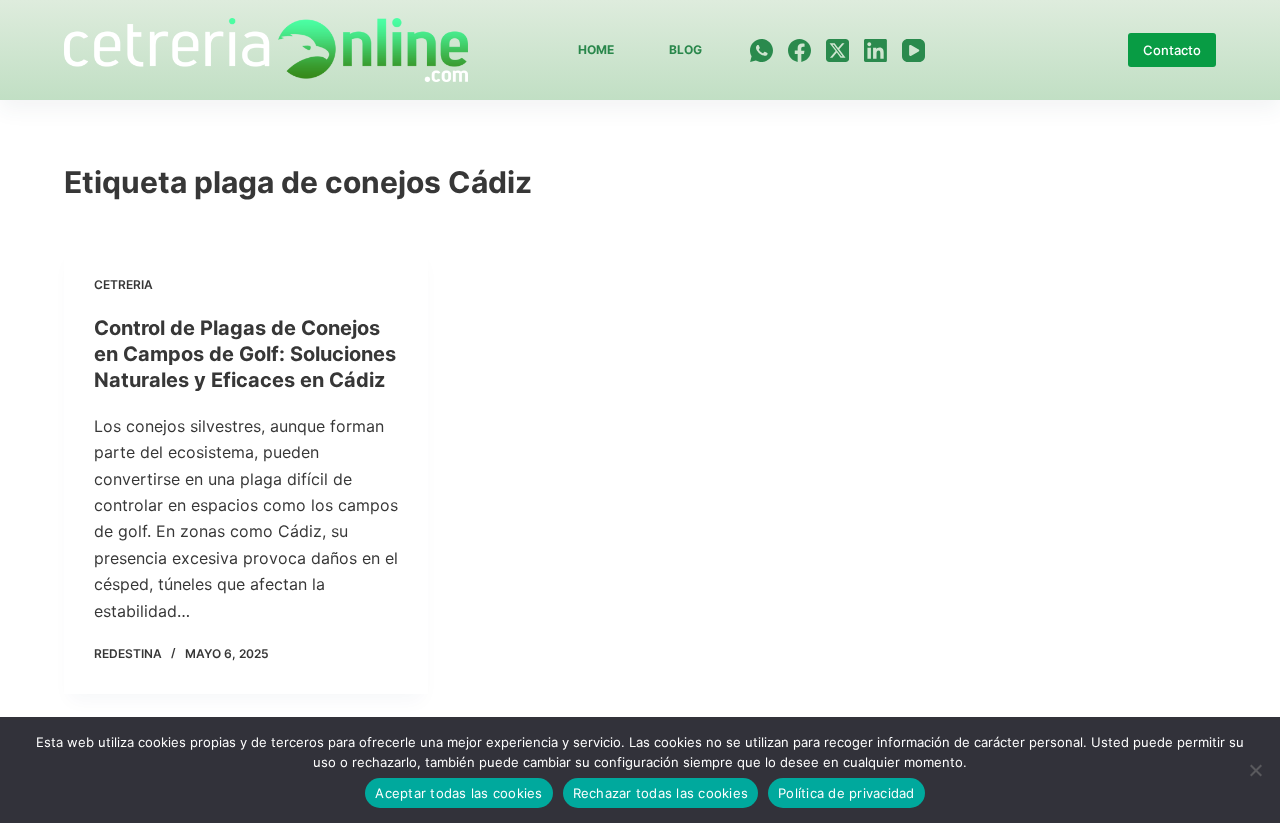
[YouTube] (913, 50)
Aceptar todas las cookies (458, 793)
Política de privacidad (846, 793)
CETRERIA (123, 284)
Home (596, 49)
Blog (685, 49)
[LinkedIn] (875, 50)
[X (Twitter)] (837, 50)
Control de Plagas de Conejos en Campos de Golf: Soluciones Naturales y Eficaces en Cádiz (245, 354)
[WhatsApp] (761, 50)
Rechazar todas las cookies (661, 793)
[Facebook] (799, 50)
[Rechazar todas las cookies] (1255, 770)
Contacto (1172, 50)
